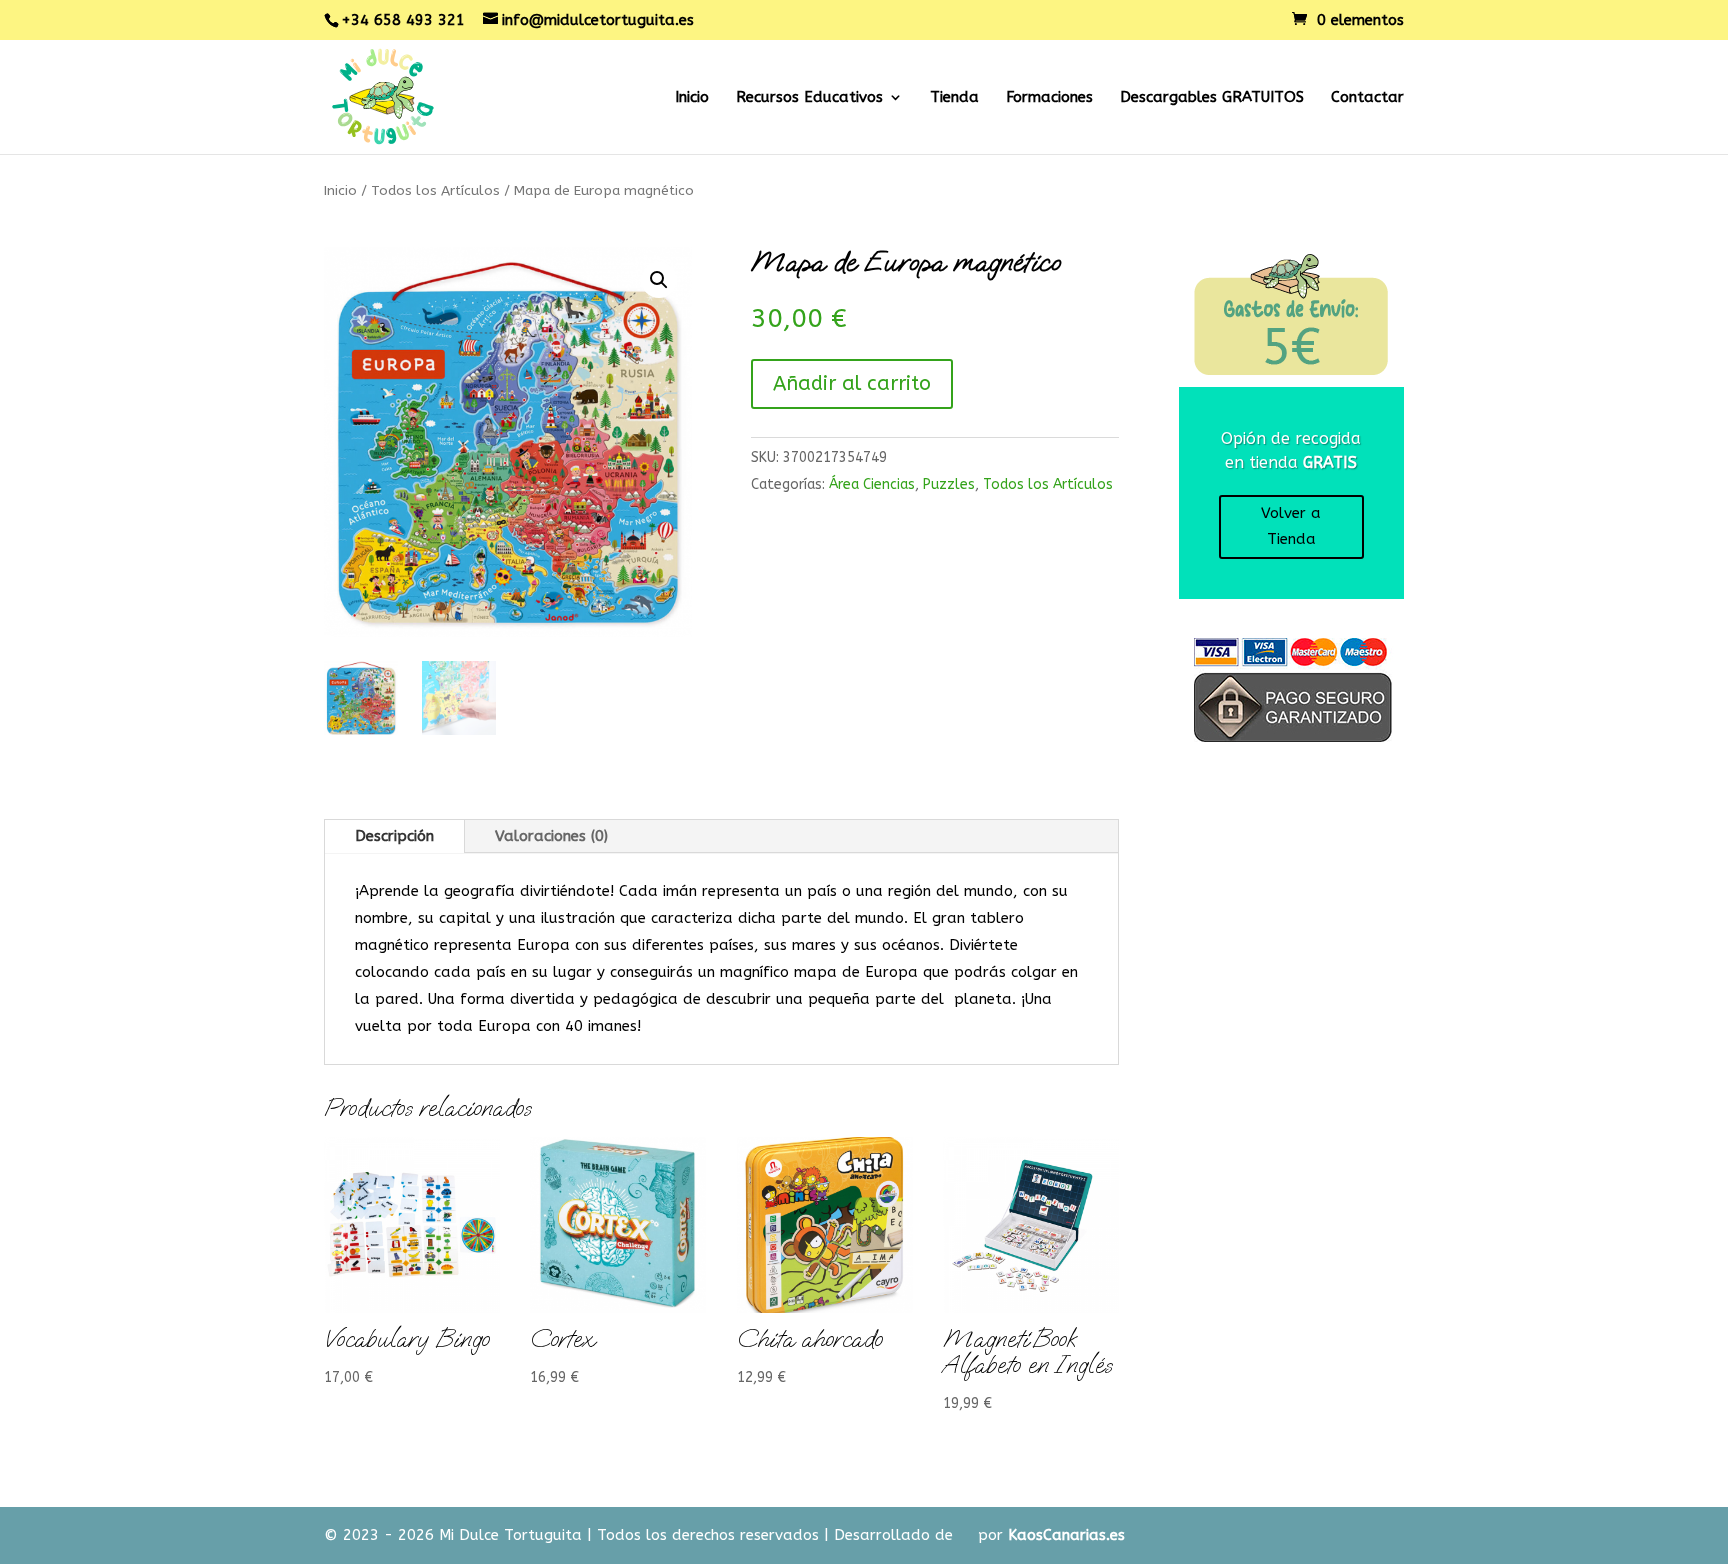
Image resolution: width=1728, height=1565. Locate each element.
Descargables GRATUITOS (1212, 98)
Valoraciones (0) (551, 836)
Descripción (394, 836)
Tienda (954, 98)
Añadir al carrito (852, 383)
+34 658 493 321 (403, 20)
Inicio (692, 98)
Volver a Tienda (1291, 526)
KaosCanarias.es (1066, 1535)
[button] (659, 280)
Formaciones (1049, 98)
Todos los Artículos (435, 190)
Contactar (1367, 98)
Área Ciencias (872, 484)
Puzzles (949, 484)
